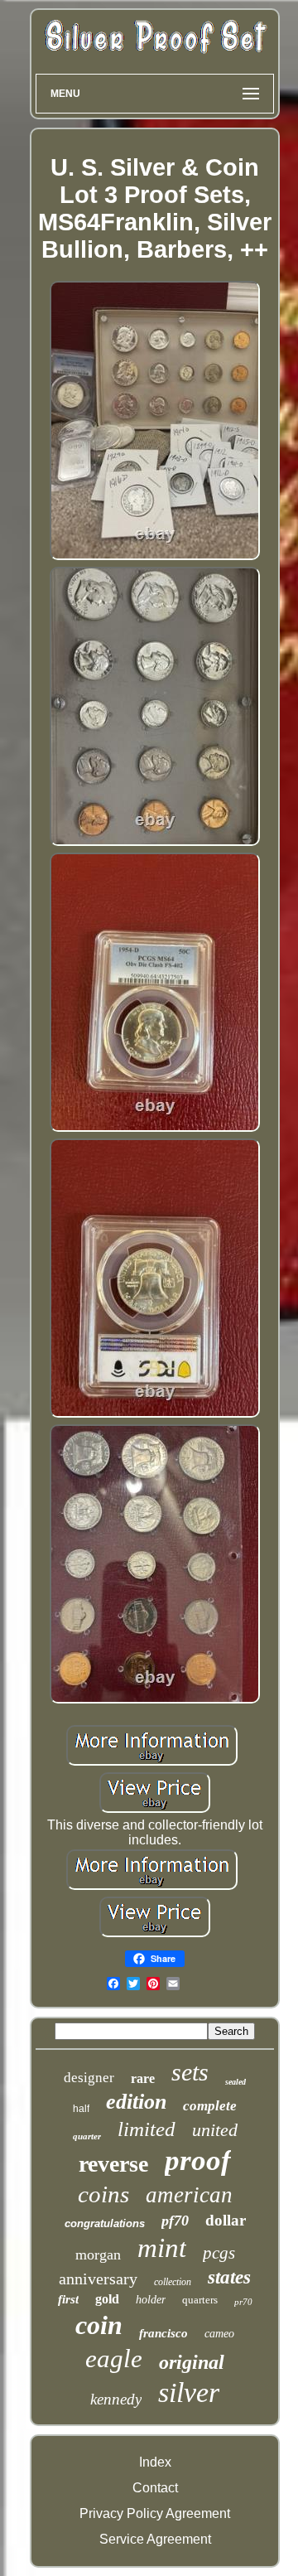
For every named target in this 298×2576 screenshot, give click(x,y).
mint (162, 2248)
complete (210, 2106)
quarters (200, 2300)
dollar (226, 2220)
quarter (87, 2136)
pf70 (175, 2221)
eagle (114, 2359)
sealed (236, 2082)
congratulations (105, 2223)
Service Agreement (155, 2539)
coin (99, 2325)
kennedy (116, 2399)
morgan (98, 2255)
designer (89, 2078)
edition (136, 2102)
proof (198, 2160)
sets (190, 2072)
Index (155, 2462)
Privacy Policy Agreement (155, 2513)
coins (103, 2194)
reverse (113, 2164)
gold (107, 2299)
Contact (155, 2488)
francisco (163, 2333)
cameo (219, 2334)
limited (147, 2129)
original (192, 2362)
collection (173, 2282)
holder (151, 2300)
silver (189, 2392)
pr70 (243, 2302)
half (81, 2109)
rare (143, 2078)
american (189, 2195)
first (68, 2299)
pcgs (219, 2253)
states (229, 2277)
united (215, 2130)
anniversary (98, 2279)
